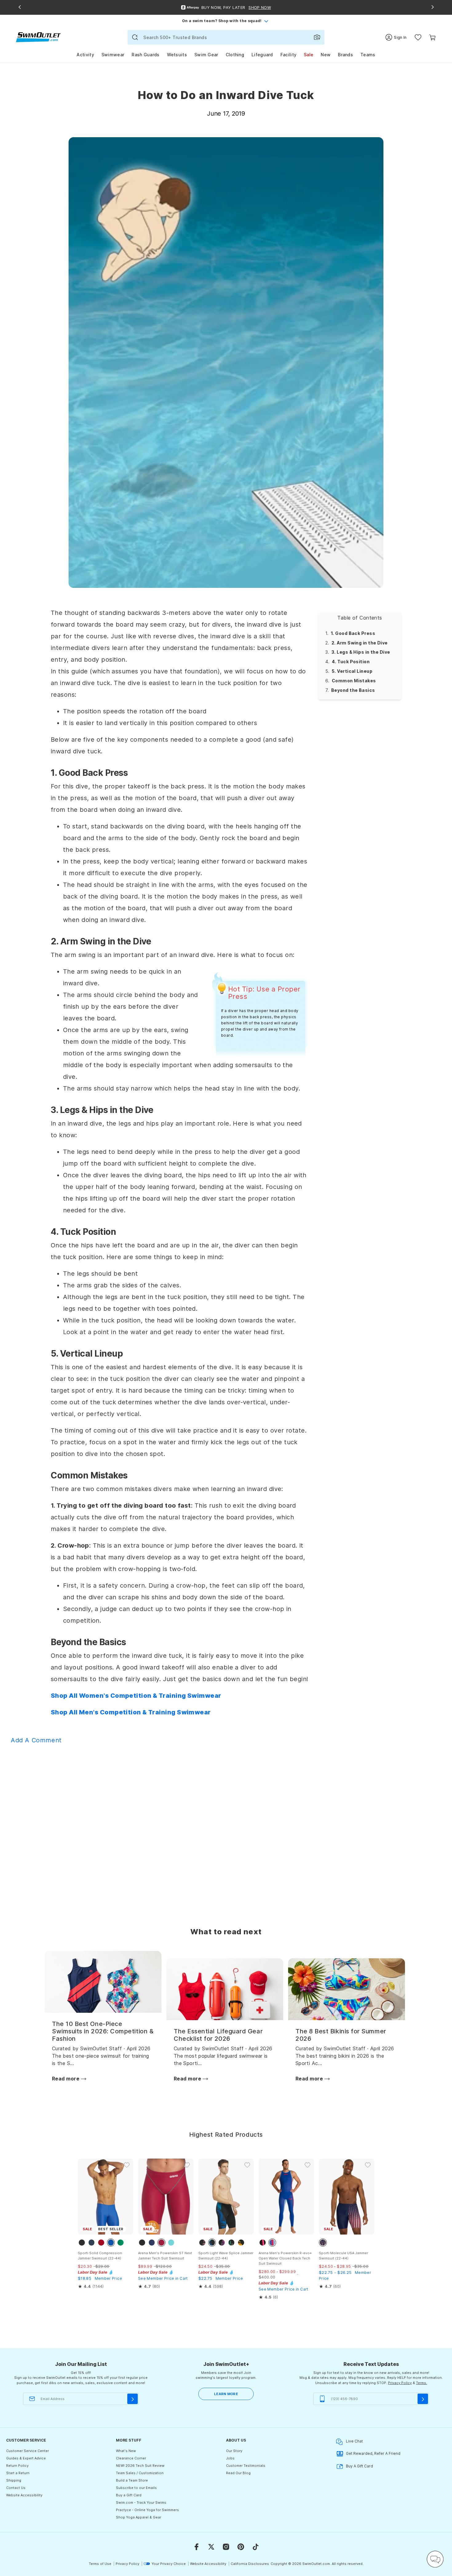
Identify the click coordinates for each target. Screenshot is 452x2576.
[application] (435, 2559)
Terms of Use (100, 2564)
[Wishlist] (418, 37)
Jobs (230, 2458)
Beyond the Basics (353, 690)
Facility (288, 55)
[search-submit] (135, 37)
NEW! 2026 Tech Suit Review (140, 2466)
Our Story (234, 2451)
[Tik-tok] (256, 2547)
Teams (368, 55)
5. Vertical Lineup (352, 671)
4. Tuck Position (351, 662)
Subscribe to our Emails (136, 2488)
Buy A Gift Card (359, 2466)
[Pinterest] (241, 2547)
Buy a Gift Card (129, 2495)
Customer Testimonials (246, 2466)
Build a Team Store (132, 2480)
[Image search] (317, 37)
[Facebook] (196, 2547)
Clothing (235, 55)
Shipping (14, 2480)
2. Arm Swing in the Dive (360, 642)
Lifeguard (262, 55)
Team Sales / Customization (140, 2473)
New (326, 55)
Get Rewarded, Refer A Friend (373, 2453)
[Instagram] (226, 2547)
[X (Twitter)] (211, 2547)
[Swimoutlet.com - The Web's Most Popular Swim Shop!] (38, 37)
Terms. (422, 2383)
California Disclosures (250, 2564)
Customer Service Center (28, 2451)
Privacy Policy (400, 2383)
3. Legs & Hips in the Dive (361, 652)
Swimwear (113, 55)
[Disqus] (226, 1827)
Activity (85, 55)
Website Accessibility (24, 2495)
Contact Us (16, 2488)
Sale (309, 55)
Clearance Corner (131, 2458)
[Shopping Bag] (432, 37)
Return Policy (17, 2466)
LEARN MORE (226, 2394)
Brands (345, 55)
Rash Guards (145, 55)
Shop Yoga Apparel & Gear (139, 2517)
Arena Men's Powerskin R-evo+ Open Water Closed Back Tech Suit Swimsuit (285, 2258)
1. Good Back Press (353, 633)
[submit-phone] (423, 2399)
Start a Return (18, 2473)
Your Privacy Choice (169, 2564)
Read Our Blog (238, 2473)
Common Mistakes (354, 680)
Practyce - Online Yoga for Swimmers (147, 2510)
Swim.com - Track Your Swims (141, 2502)
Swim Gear (206, 55)
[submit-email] (133, 2399)
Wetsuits (177, 55)
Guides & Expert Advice (26, 2458)
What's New (126, 2451)
